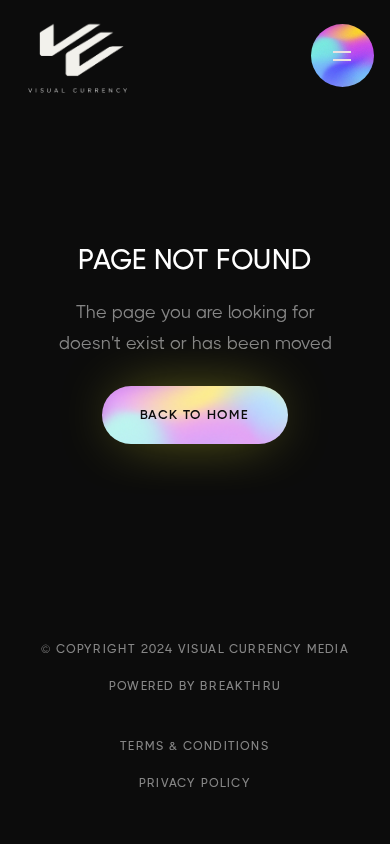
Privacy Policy (195, 783)
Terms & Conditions (195, 746)
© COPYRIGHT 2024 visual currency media (195, 649)
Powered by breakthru (195, 686)
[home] (77, 55)
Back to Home (194, 414)
